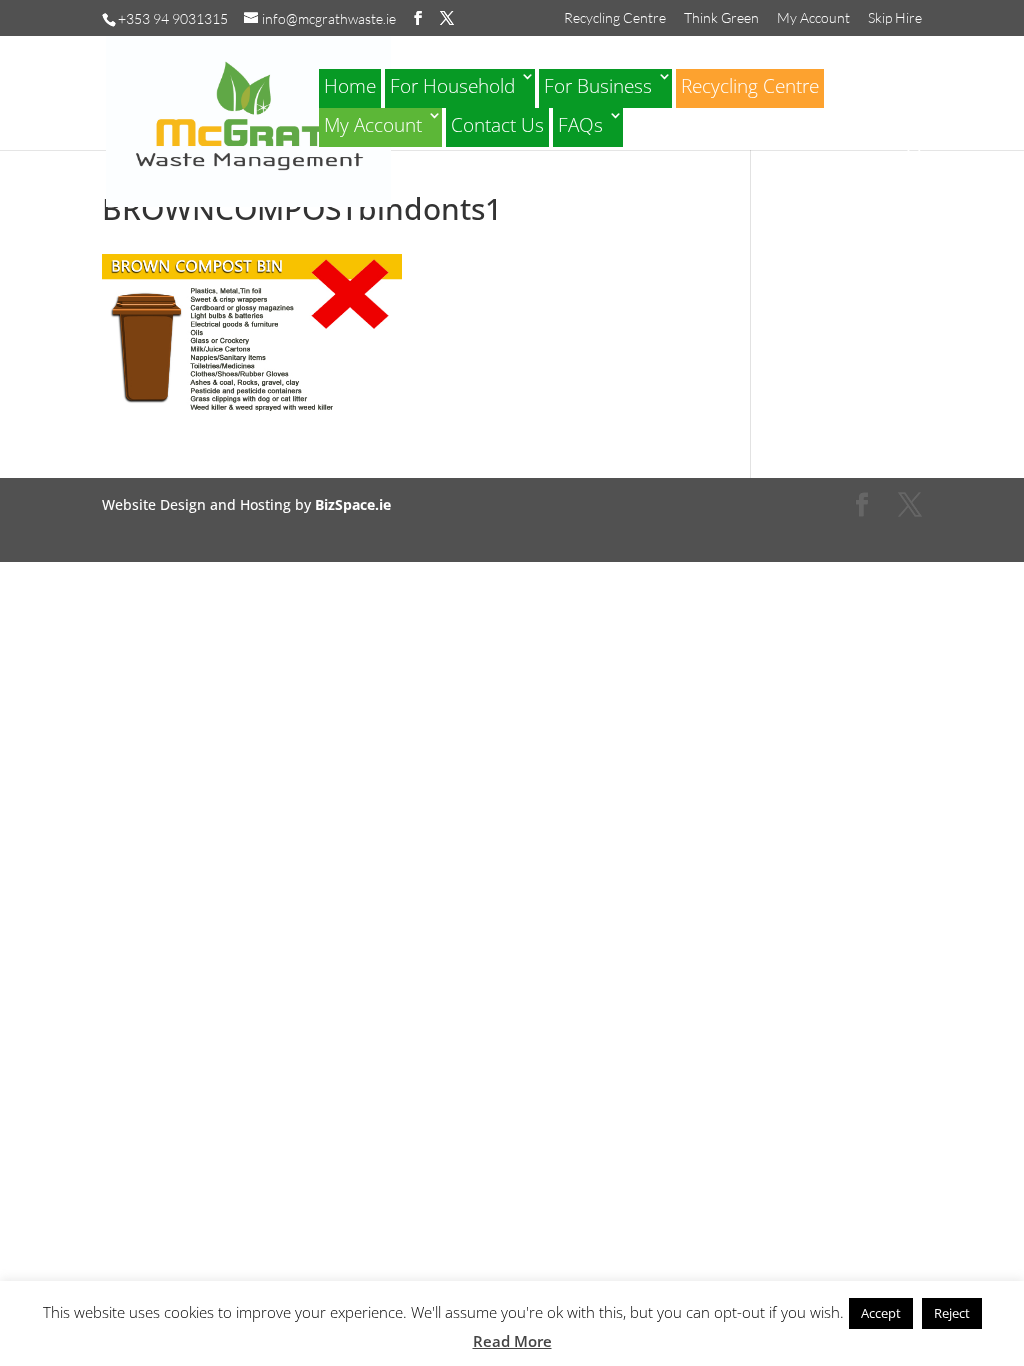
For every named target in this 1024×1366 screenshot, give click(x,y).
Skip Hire (895, 18)
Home (350, 86)
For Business (598, 86)
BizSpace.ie (353, 504)
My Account (813, 18)
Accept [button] (881, 1313)
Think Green (721, 18)
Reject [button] (952, 1313)
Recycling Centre (615, 18)
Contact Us (497, 125)
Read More (512, 1341)
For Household (452, 86)
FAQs (580, 125)
